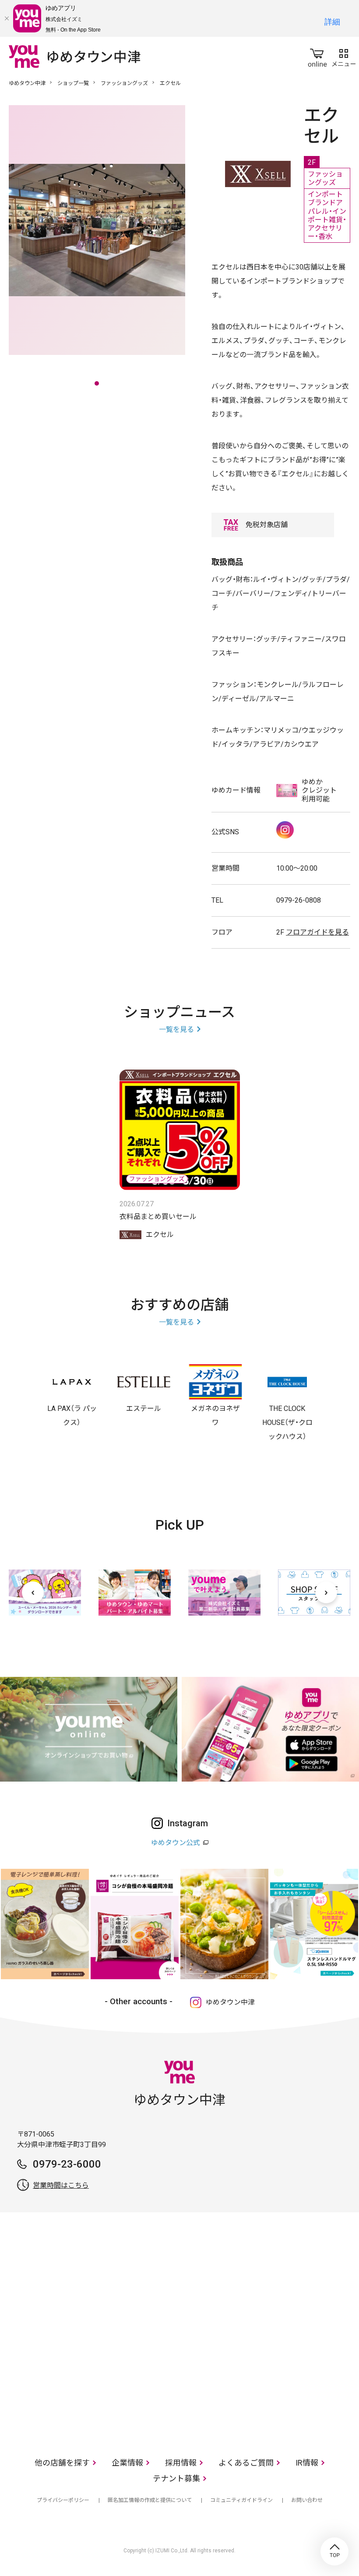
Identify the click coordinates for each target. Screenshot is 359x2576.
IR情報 (307, 2463)
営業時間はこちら (61, 2185)
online (317, 56)
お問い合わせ (307, 2500)
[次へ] (326, 1592)
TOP (334, 2551)
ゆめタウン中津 (27, 83)
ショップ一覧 (73, 83)
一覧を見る (176, 1029)
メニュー (344, 56)
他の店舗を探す (62, 2463)
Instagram (285, 830)
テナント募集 (176, 2479)
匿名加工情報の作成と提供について (150, 2500)
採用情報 (181, 2463)
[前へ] (33, 1592)
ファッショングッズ (124, 83)
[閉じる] (7, 18)
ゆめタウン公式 (176, 1843)
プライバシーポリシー (63, 2500)
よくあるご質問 (246, 2463)
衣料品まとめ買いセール (158, 1217)
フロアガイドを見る (317, 932)
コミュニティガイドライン (241, 2500)
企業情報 (127, 2463)
